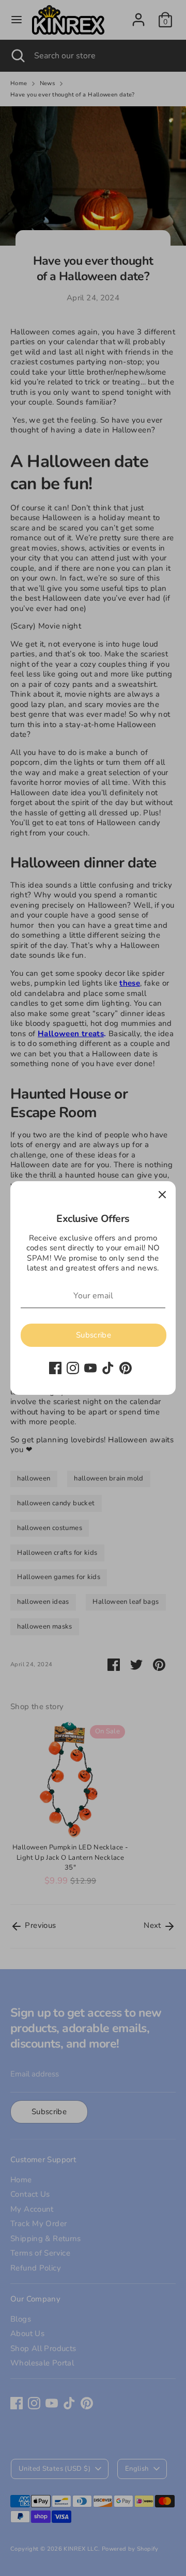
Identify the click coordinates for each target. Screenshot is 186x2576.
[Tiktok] (108, 1368)
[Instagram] (73, 1368)
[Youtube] (90, 1368)
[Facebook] (55, 1368)
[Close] (162, 1195)
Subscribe (94, 1335)
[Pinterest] (126, 1368)
